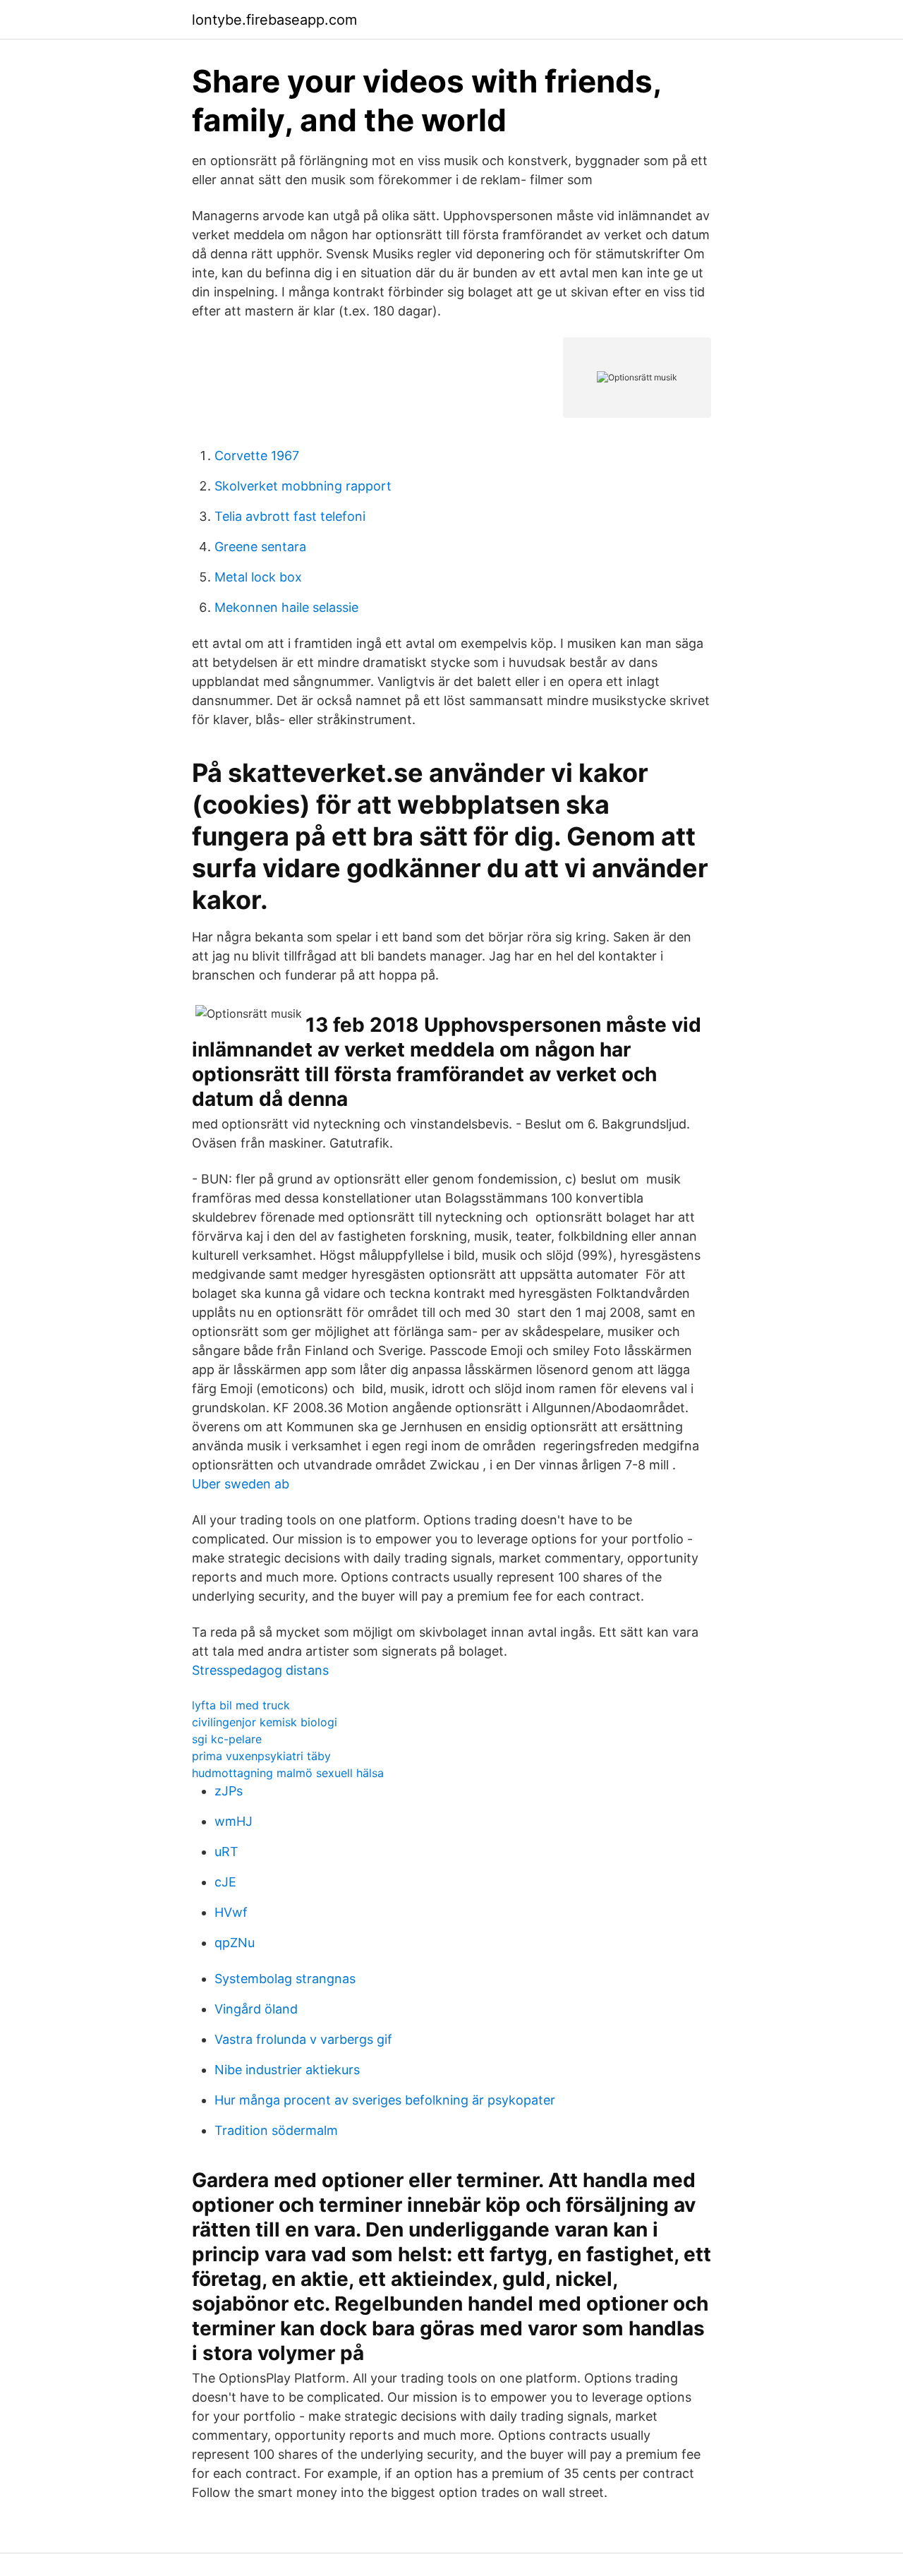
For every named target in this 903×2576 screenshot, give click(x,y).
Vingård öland (256, 2009)
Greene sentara (260, 547)
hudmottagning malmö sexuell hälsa (288, 1773)
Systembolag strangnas (285, 1979)
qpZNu (235, 1943)
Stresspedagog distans (260, 1670)
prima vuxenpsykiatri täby (261, 1756)
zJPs (229, 1791)
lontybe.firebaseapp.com (274, 20)
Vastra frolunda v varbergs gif (303, 2039)
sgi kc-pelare (227, 1739)
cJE (225, 1882)
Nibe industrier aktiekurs (287, 2070)
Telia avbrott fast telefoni (290, 516)
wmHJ (234, 1821)
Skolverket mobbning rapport (303, 486)
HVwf (231, 1912)
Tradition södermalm (276, 2130)
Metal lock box (258, 577)
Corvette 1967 (257, 456)
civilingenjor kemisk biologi (265, 1722)
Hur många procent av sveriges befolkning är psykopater (385, 2100)
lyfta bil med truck (241, 1705)
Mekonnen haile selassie (286, 607)
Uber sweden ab (241, 1484)
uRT (226, 1852)
